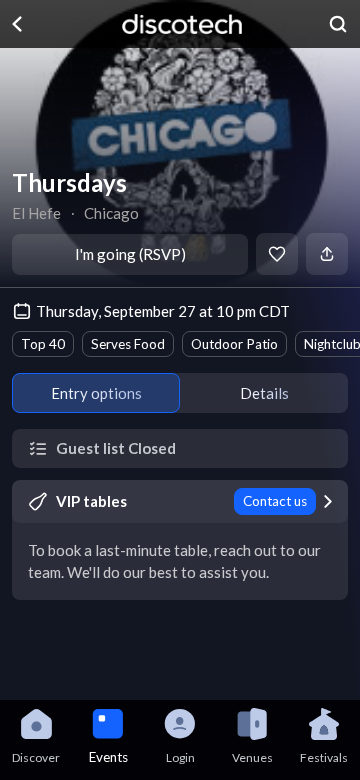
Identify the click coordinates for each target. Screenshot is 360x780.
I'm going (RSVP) (130, 254)
